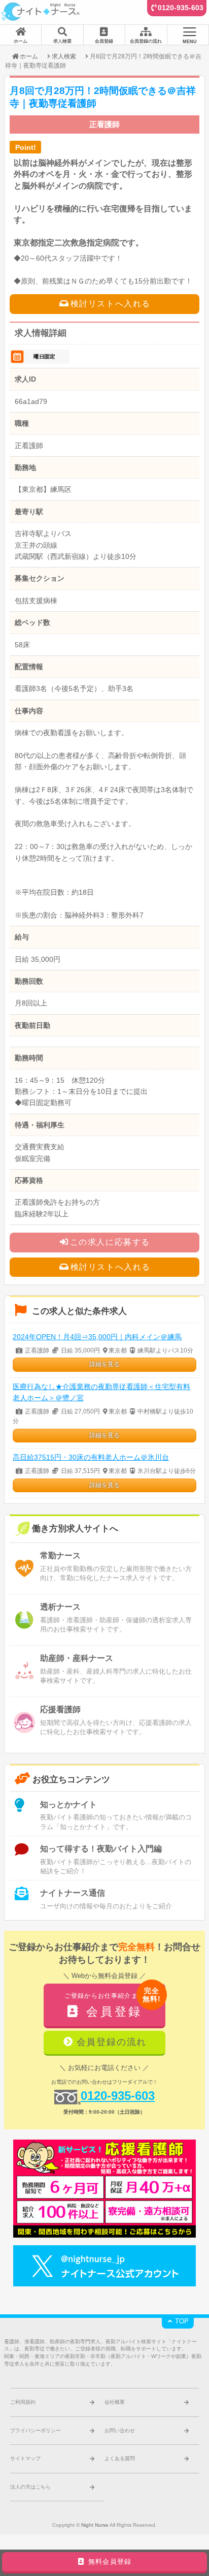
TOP (181, 2321)
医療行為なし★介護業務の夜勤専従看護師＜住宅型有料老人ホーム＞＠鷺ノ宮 (101, 1392)
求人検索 (64, 56)
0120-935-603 (181, 8)
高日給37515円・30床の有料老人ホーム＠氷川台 (91, 1457)
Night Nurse (95, 2525)
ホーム (29, 56)
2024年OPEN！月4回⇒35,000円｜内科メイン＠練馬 (97, 1337)
